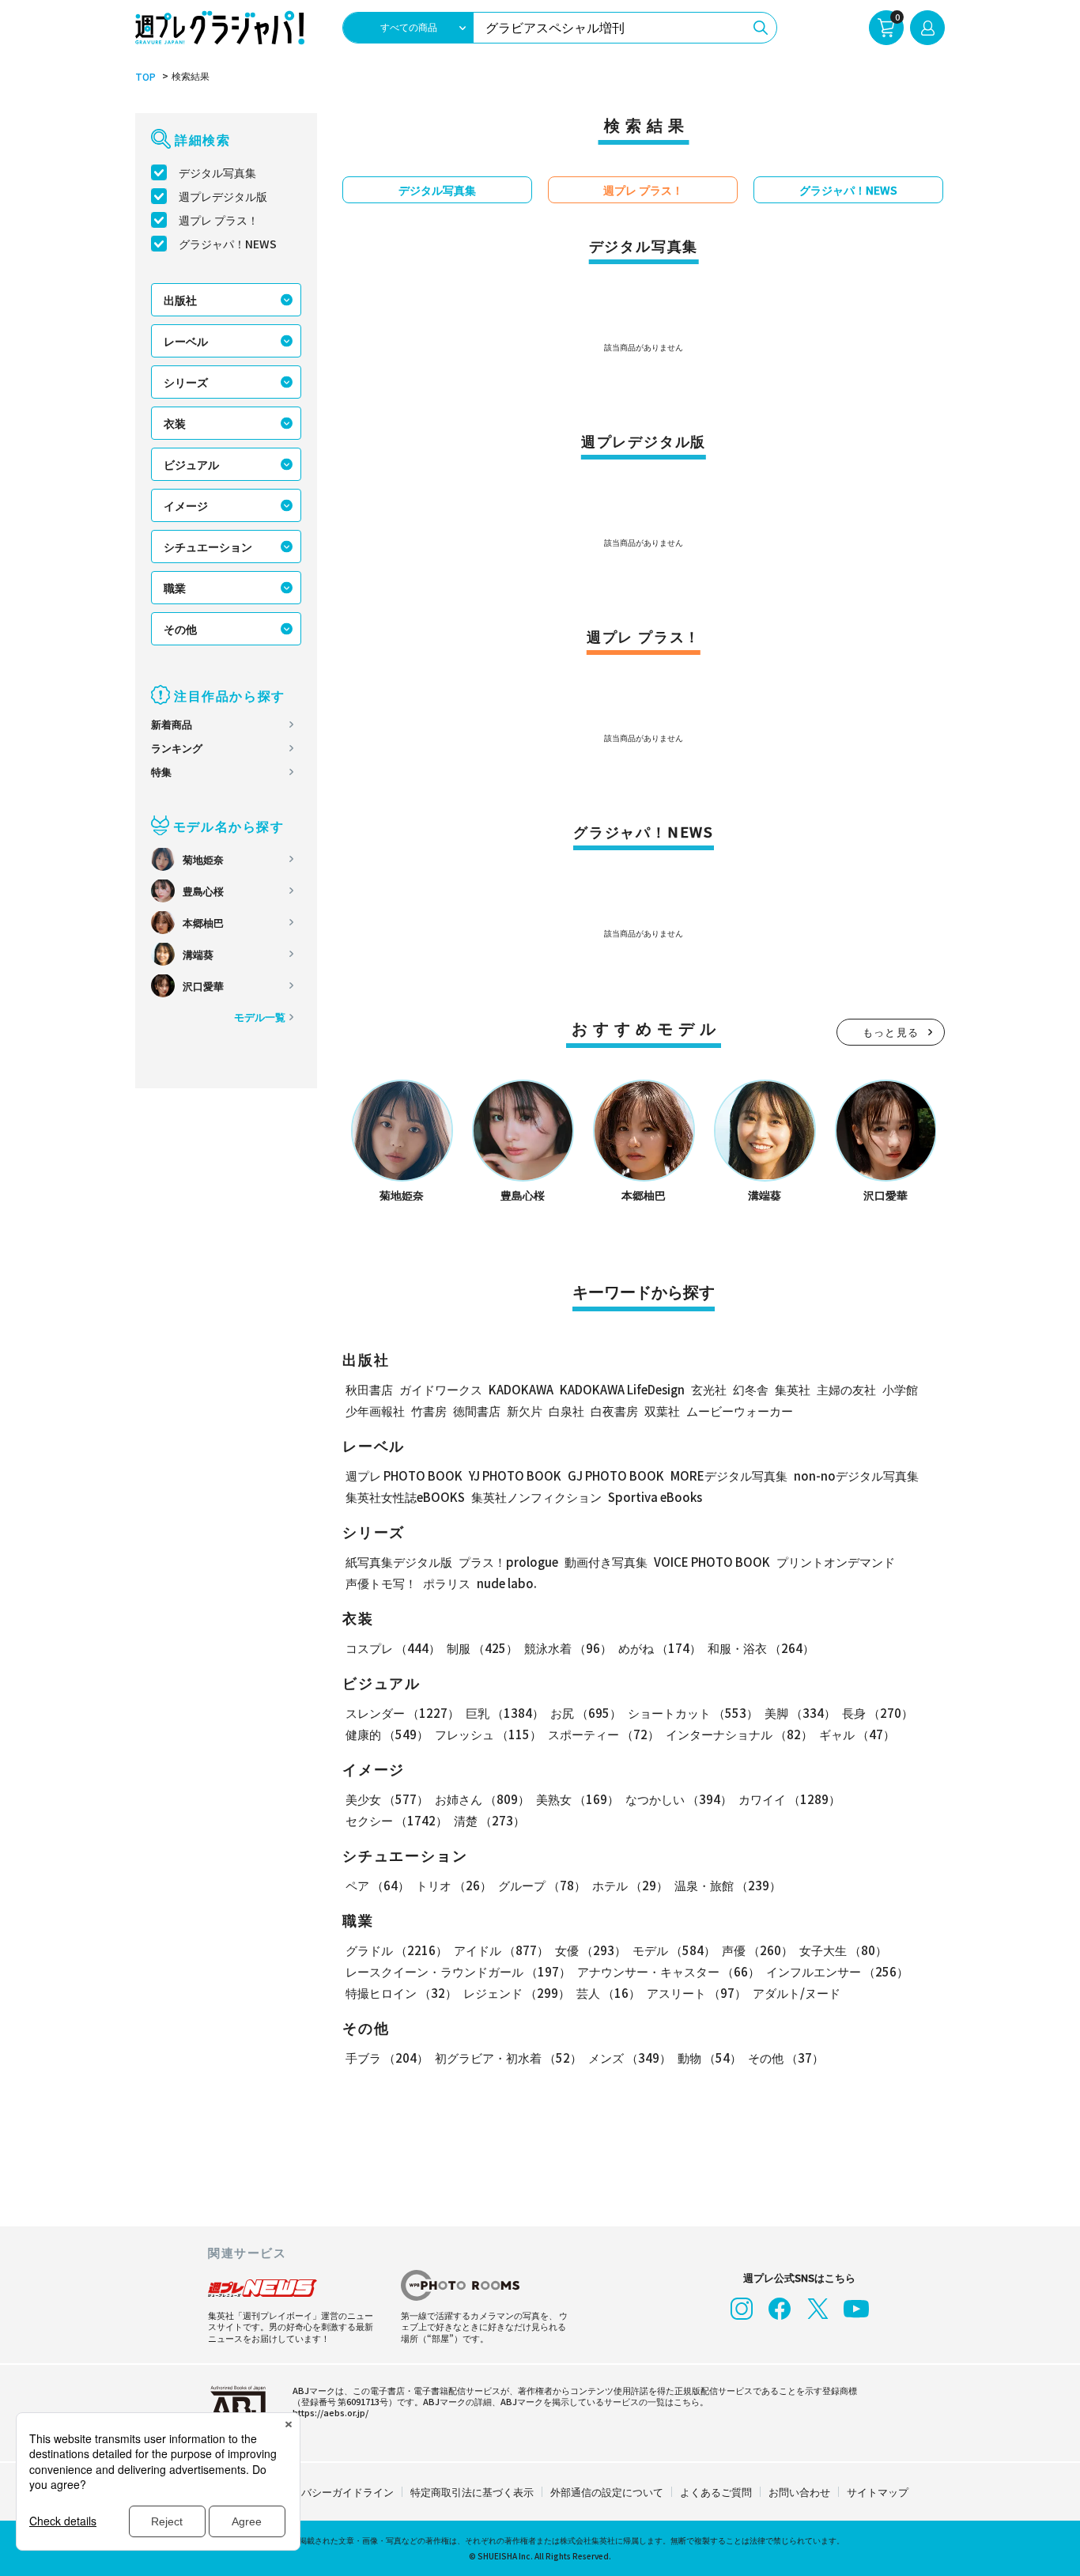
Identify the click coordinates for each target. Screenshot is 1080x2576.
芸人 (608, 1993)
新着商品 (172, 724)
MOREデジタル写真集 (729, 1475)
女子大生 (843, 1950)
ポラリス (447, 1583)
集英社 (793, 1389)
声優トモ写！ (381, 1583)
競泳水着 (568, 1648)
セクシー (397, 1820)
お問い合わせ (799, 2492)
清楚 (489, 1820)
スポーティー (604, 1734)
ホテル (630, 1885)
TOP (145, 77)
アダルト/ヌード (797, 1993)
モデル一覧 (260, 1017)
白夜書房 (614, 1411)
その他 (180, 629)
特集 (161, 772)
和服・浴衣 (761, 1648)
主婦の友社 (846, 1389)
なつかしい (679, 1799)
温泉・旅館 (728, 1885)
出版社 (180, 300)
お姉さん (482, 1799)
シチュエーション (208, 547)
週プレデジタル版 (223, 196)
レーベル (186, 341)
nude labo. (507, 1583)
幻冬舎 (751, 1389)
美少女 (387, 1799)
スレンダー (402, 1713)
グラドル (397, 1950)
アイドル (501, 1950)
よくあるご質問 (716, 2492)
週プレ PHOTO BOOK (404, 1475)
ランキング (177, 748)
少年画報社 (375, 1411)
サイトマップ (878, 2492)
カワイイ (789, 1799)
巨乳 (505, 1713)
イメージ (186, 505)
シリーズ (186, 382)
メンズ (630, 2058)
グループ (542, 1885)
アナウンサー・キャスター (668, 1971)
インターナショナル (739, 1734)
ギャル (857, 1734)
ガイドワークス (441, 1389)
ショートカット (693, 1713)
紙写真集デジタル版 (399, 1562)
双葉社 (662, 1411)
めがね (660, 1648)
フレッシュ (488, 1734)
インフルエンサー (837, 1971)
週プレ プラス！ (219, 220)
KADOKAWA (521, 1389)
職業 (175, 588)
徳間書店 (477, 1411)
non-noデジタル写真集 (856, 1475)
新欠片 (525, 1411)
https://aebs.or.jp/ (330, 2412)
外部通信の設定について (607, 2492)
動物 (710, 2058)
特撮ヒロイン (401, 1993)
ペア (378, 1885)
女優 (591, 1950)
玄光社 (709, 1389)
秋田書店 (369, 1389)
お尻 (586, 1713)
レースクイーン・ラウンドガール (458, 1971)
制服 (482, 1648)
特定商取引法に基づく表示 (472, 2492)
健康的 (387, 1734)
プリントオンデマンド (836, 1562)
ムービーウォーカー (740, 1411)
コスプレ (393, 1648)
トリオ (454, 1885)
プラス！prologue (508, 1562)
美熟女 (578, 1799)
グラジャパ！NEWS (228, 244)
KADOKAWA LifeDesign (622, 1389)
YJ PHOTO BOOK (515, 1475)
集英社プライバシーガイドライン (317, 2492)
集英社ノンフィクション (536, 1497)
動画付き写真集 (606, 1562)
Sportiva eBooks (655, 1497)
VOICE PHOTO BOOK (712, 1562)
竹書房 (429, 1411)
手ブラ (387, 2058)
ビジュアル (191, 464)
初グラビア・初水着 (508, 2058)
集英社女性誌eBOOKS (405, 1497)
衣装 (175, 423)
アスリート (697, 1993)
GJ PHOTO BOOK (616, 1475)
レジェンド (517, 1993)
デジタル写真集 (217, 172)
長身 (878, 1713)
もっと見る (891, 1032)
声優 (757, 1950)
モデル (674, 1950)
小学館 (900, 1389)
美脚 (800, 1713)
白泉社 (566, 1411)
